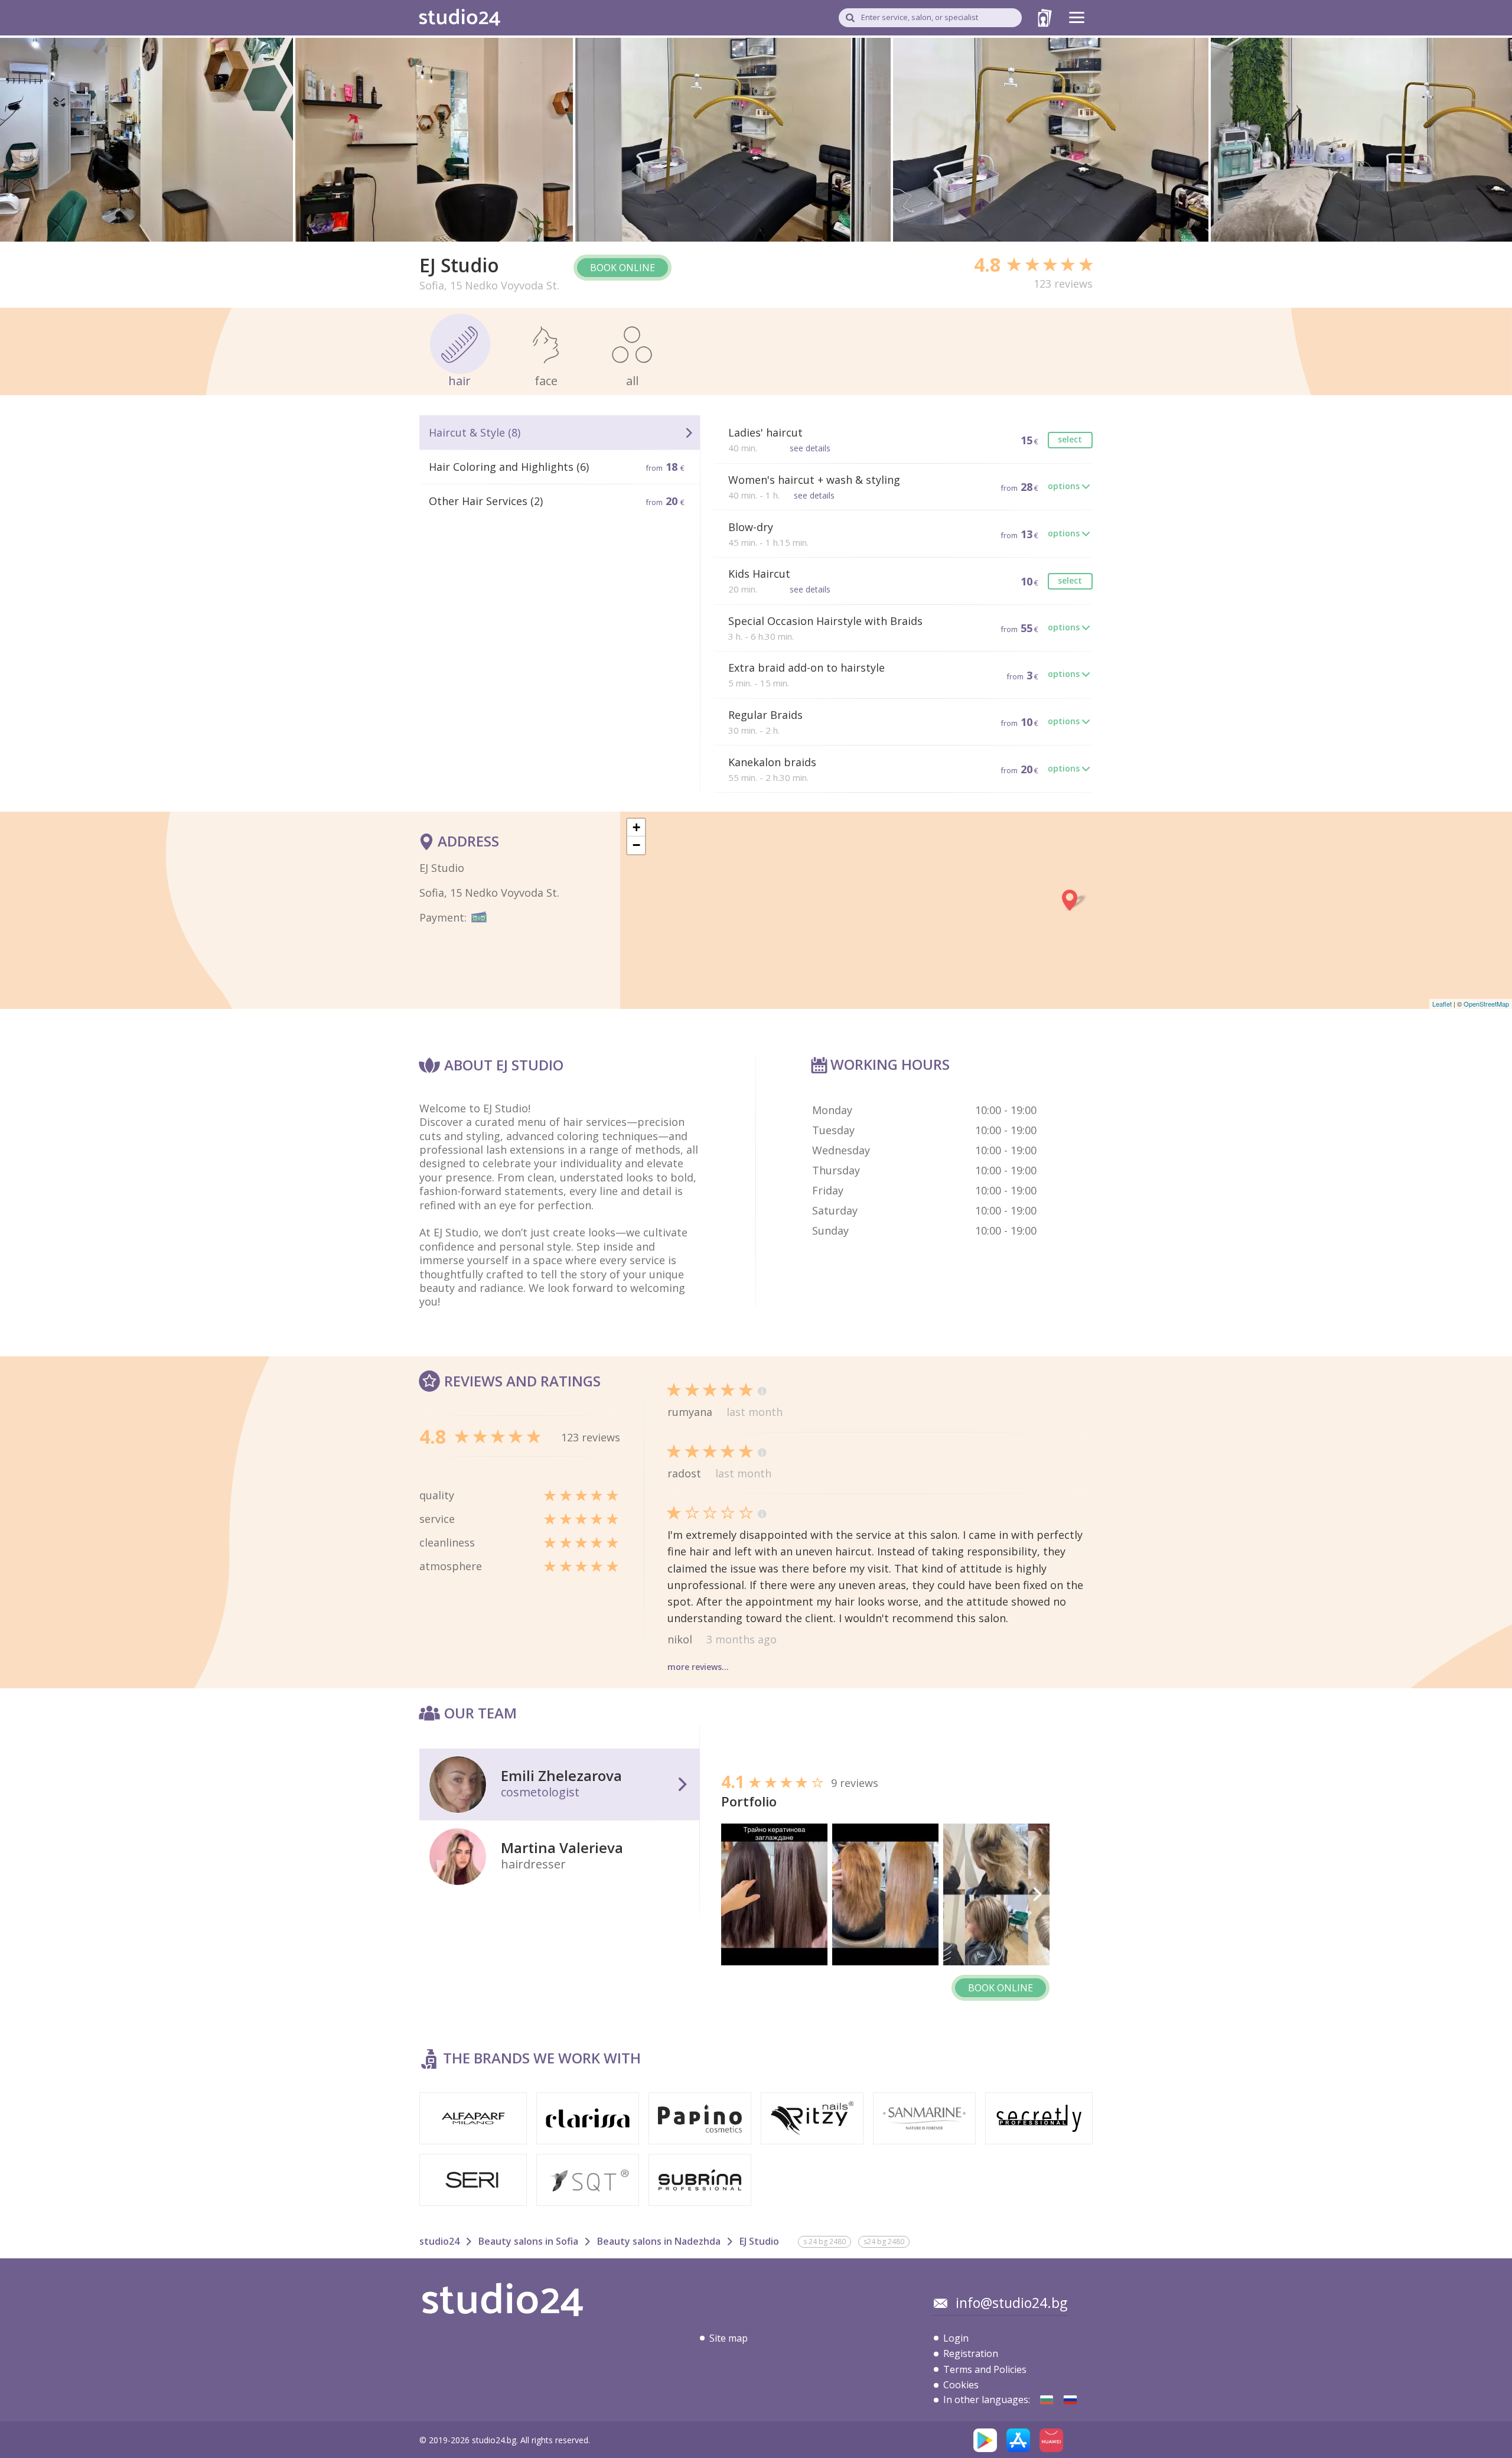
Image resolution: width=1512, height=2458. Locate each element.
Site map (729, 2338)
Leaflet (1442, 1004)
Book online (623, 268)
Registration (971, 2353)
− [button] (636, 845)
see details (810, 448)
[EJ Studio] (1047, 2400)
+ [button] (636, 827)
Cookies (961, 2385)
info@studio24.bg (1011, 2303)
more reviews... (698, 1667)
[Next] (1037, 1894)
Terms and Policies (985, 2369)
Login (956, 2338)
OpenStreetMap (1486, 1004)
